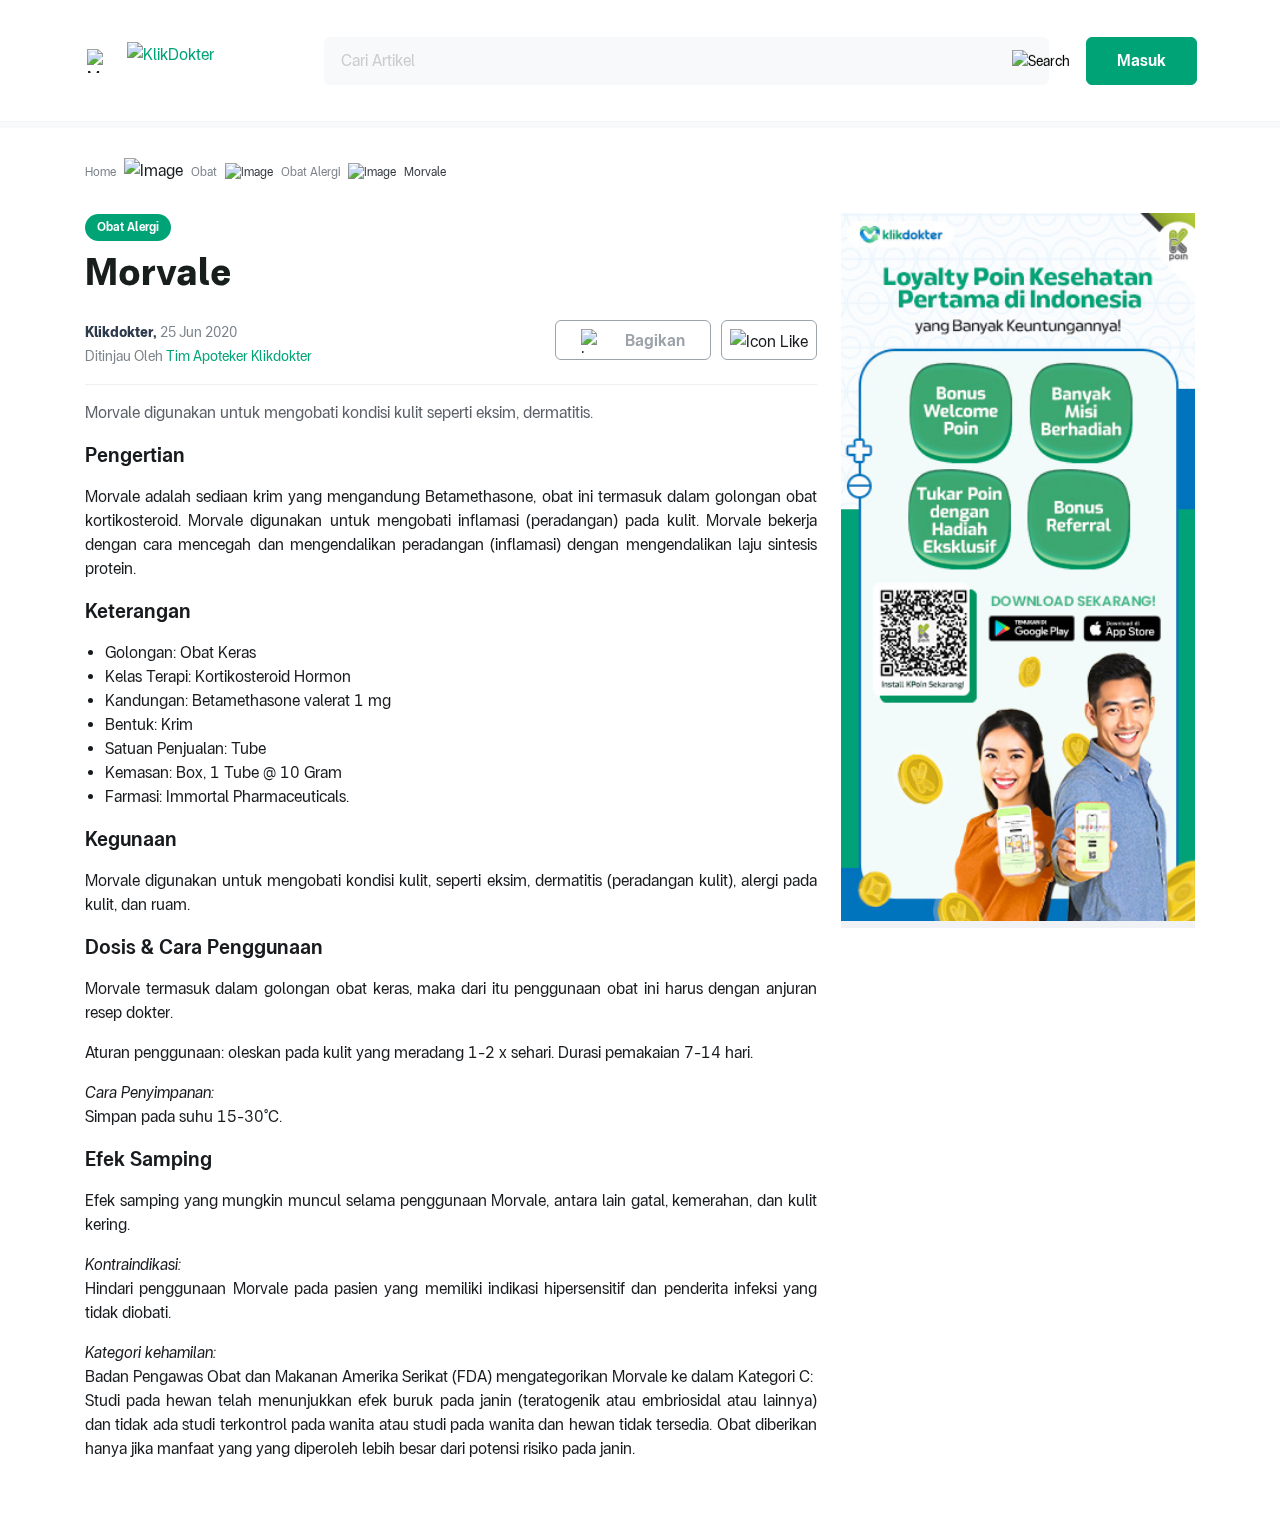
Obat (204, 172)
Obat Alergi (310, 172)
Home (100, 172)
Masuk (1141, 60)
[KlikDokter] (209, 60)
